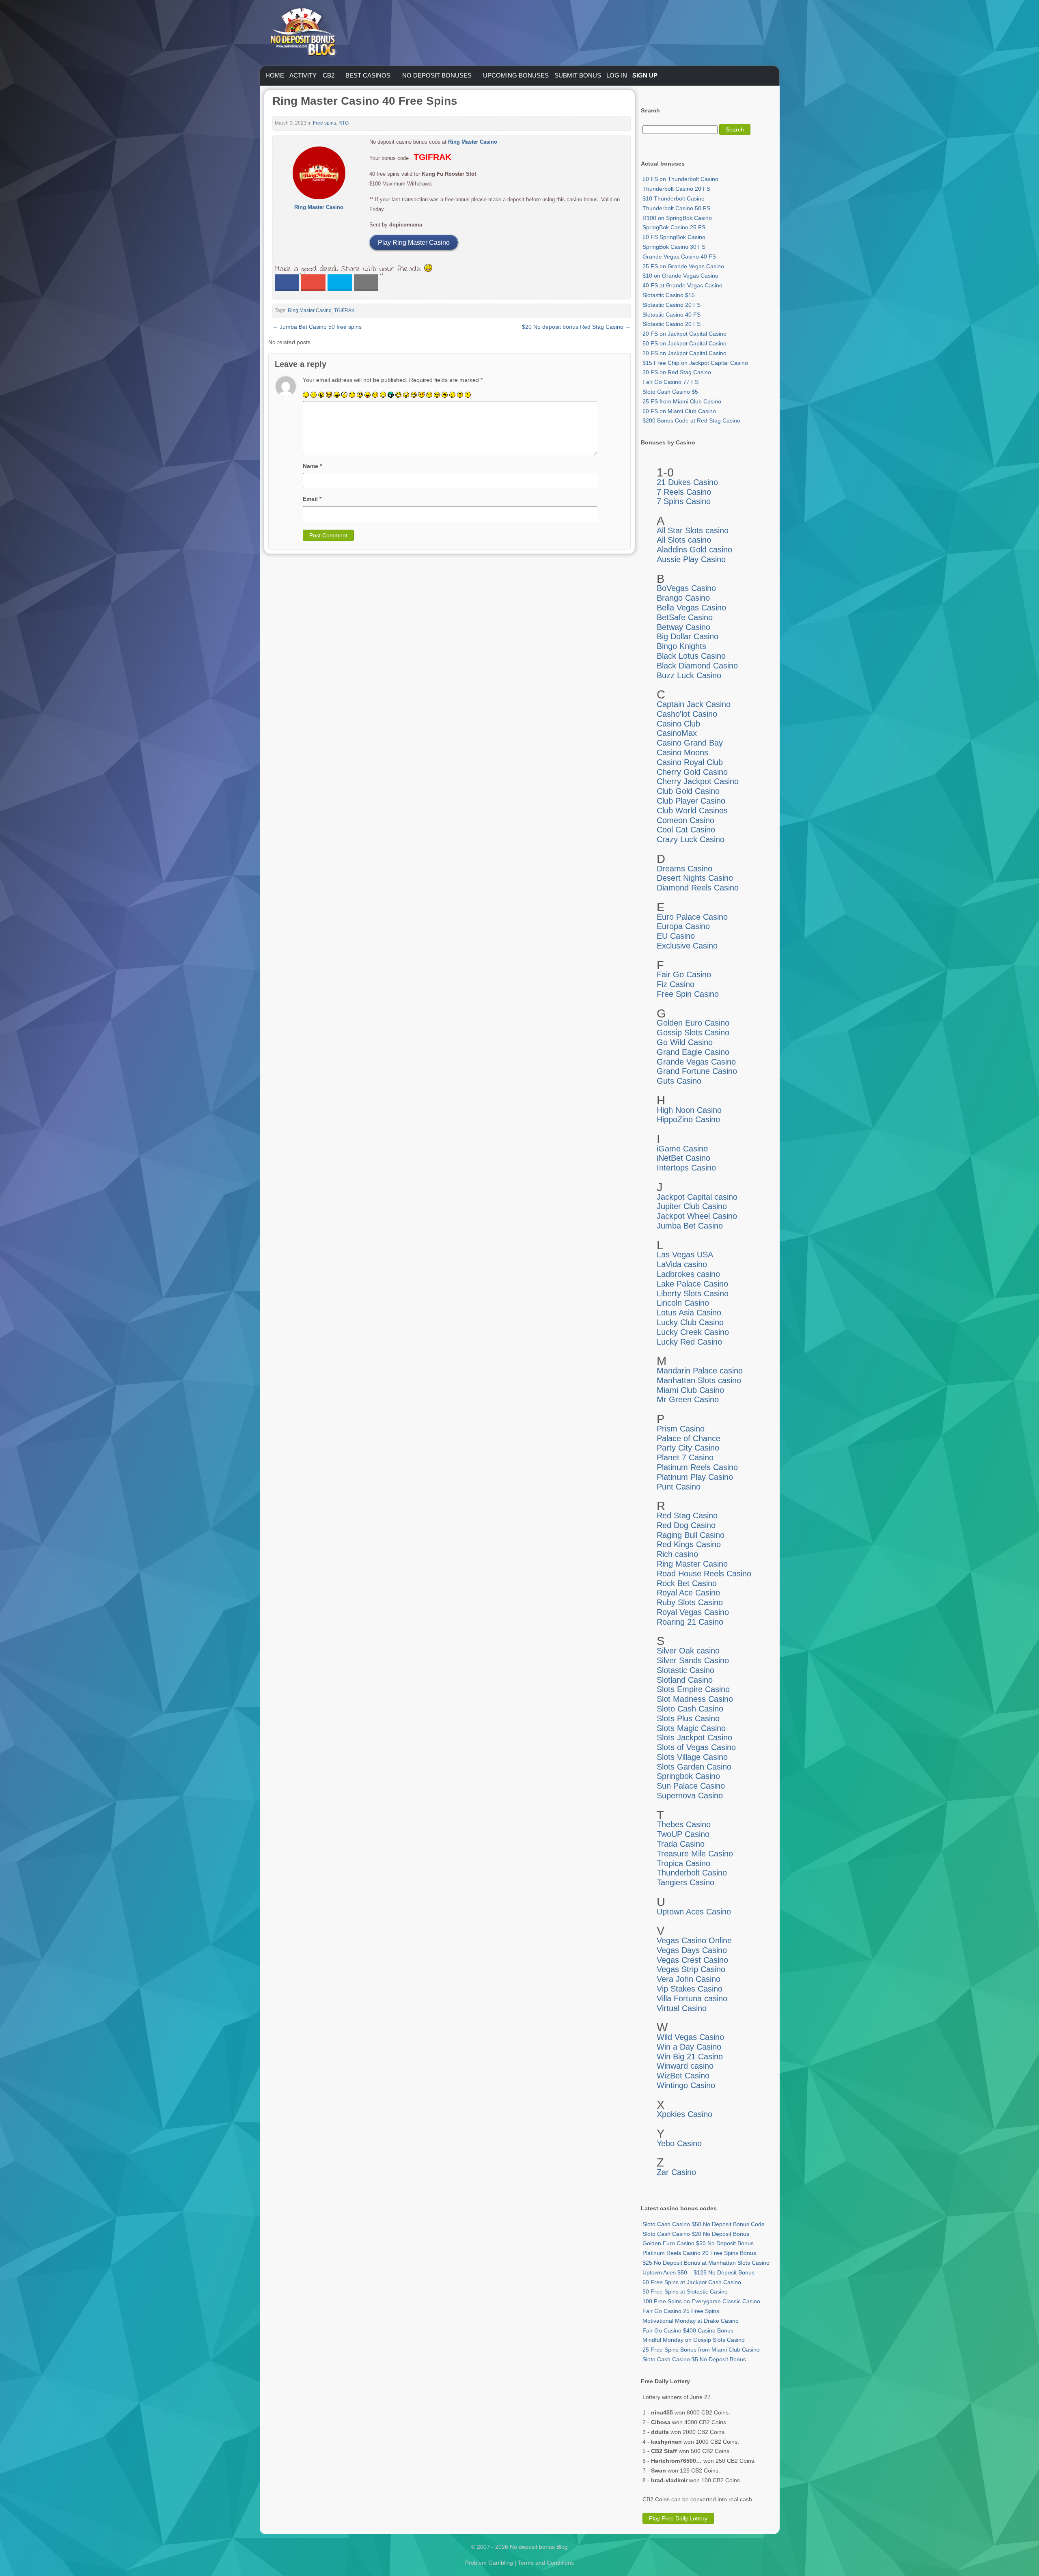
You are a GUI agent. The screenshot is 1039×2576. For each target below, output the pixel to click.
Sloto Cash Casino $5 (670, 392)
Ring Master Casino (310, 310)
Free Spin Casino (688, 994)
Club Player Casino (691, 801)
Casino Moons (682, 752)
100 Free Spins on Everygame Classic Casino (701, 2301)
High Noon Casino (689, 1110)
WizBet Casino (683, 2076)
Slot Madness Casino (695, 1699)
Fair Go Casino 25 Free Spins (681, 2311)
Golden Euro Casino (693, 1023)
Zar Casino (676, 2172)
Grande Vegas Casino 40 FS (679, 257)
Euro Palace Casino (692, 917)
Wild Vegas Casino (690, 2037)
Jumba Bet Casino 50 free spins (317, 327)
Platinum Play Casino (695, 1477)
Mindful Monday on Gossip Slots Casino (694, 2340)
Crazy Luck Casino (691, 839)
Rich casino (677, 1554)
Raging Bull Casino (691, 1535)
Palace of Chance (689, 1438)
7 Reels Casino (684, 492)
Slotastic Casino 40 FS (671, 315)
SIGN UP (645, 75)
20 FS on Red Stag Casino (677, 372)
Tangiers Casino (685, 1882)
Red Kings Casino (689, 1544)
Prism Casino (681, 1429)
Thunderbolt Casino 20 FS (676, 189)
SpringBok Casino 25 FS (674, 227)
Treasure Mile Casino (695, 1854)
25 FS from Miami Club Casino (682, 401)
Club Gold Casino (688, 791)
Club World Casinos (692, 811)
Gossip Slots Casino (693, 1033)
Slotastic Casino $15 (669, 295)
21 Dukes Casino (687, 482)
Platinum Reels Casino (697, 1467)
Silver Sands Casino (693, 1660)
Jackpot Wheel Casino (697, 1216)
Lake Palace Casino (692, 1284)
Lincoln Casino (683, 1303)
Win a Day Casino (689, 2047)
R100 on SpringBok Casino (677, 218)
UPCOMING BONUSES (516, 75)
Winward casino (685, 2066)
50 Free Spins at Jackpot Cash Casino (692, 2282)
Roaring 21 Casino (690, 1622)
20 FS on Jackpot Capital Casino (684, 334)
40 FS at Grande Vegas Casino (682, 285)
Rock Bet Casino (687, 1583)
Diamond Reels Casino (698, 888)
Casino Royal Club (690, 762)
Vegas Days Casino (692, 1950)
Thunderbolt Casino (692, 1873)
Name (312, 466)
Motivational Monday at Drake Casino (691, 2321)
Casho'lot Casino (687, 714)
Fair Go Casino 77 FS (670, 382)
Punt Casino (679, 1487)
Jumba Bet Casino (690, 1226)
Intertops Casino (686, 1168)
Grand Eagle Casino (693, 1052)
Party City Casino (688, 1448)
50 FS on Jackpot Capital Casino (684, 343)
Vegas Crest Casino (692, 1960)
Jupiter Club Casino (692, 1206)
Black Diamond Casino (697, 666)
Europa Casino (683, 926)
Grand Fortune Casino (697, 1071)
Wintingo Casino (686, 2085)
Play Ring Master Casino (414, 243)
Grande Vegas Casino (696, 1062)
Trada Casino (681, 1844)
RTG (344, 123)
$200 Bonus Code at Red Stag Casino (691, 420)
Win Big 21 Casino (690, 2056)
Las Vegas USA (685, 1255)
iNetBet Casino (683, 1158)
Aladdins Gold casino (694, 550)
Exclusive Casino (687, 946)
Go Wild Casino (685, 1042)
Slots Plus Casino (688, 1718)
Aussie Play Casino (691, 559)
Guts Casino (679, 1081)
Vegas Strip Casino (691, 1969)
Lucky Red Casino (689, 1342)
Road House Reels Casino (704, 1574)
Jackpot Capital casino (697, 1197)
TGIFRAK (344, 310)
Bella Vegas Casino (691, 608)
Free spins (324, 123)
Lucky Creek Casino (693, 1332)
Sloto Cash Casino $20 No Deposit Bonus (696, 2234)
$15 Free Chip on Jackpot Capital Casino (695, 363)
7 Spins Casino (684, 501)
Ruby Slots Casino (690, 1602)
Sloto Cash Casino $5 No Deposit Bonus (694, 2359)
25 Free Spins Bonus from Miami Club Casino (701, 2350)
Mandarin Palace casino (700, 1371)
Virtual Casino (682, 2008)
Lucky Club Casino (690, 1322)
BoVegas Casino (686, 588)
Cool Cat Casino (686, 830)
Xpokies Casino (684, 2114)
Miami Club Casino (690, 1390)
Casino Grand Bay (690, 743)
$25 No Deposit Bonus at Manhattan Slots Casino (706, 2263)
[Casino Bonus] (303, 73)
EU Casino (676, 936)
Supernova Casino (690, 1796)
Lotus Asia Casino (689, 1313)
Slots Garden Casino (694, 1767)
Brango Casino (683, 598)
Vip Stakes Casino (690, 1989)
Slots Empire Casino (693, 1689)
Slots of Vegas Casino (696, 1747)
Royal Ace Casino (688, 1593)
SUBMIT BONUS (578, 75)
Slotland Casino (685, 1680)
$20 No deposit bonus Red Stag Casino (576, 327)
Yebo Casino (679, 2143)
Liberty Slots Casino (693, 1293)
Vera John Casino (689, 1979)
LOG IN (617, 75)
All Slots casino (684, 540)
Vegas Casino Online (694, 1940)
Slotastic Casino (685, 1670)
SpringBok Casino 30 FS (674, 247)
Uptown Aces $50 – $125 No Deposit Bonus (698, 2272)
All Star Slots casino (693, 530)
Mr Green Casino (688, 1399)
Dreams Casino (684, 869)
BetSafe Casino (685, 617)
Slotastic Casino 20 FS (671, 305)
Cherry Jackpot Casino (698, 781)
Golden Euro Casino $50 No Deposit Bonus (698, 2243)
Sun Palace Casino (691, 1786)
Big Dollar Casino (688, 636)
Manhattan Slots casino (699, 1380)
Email (312, 499)
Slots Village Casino (692, 1757)
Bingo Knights (681, 646)
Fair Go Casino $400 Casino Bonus (688, 2330)
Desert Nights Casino (695, 878)
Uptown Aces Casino (694, 1912)
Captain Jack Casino (694, 704)
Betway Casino (683, 627)
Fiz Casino (676, 984)
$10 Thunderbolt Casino (674, 198)
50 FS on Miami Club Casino (679, 411)
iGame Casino (682, 1149)
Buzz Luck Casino (689, 675)
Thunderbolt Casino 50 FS (676, 208)
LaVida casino (682, 1264)
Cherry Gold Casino (692, 772)
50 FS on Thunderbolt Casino (680, 179)
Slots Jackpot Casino (694, 1737)
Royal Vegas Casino (693, 1612)
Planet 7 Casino (685, 1457)
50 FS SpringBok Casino (674, 237)
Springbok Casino (688, 1776)
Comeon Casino (685, 820)
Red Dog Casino (686, 1525)
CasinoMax (677, 733)
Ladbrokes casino (688, 1274)
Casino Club (678, 724)
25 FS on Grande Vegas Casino (683, 266)
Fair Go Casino (684, 974)
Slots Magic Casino (691, 1728)
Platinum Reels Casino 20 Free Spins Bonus (699, 2253)
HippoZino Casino (688, 1119)
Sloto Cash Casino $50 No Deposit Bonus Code (704, 2224)
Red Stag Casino (687, 1515)
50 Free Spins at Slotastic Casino (685, 2291)
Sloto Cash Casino (690, 1709)
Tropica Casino (683, 1863)
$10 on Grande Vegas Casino (680, 276)
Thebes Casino (684, 1824)
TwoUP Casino (683, 1834)
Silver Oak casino (688, 1651)
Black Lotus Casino (691, 656)
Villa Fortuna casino (692, 1998)
